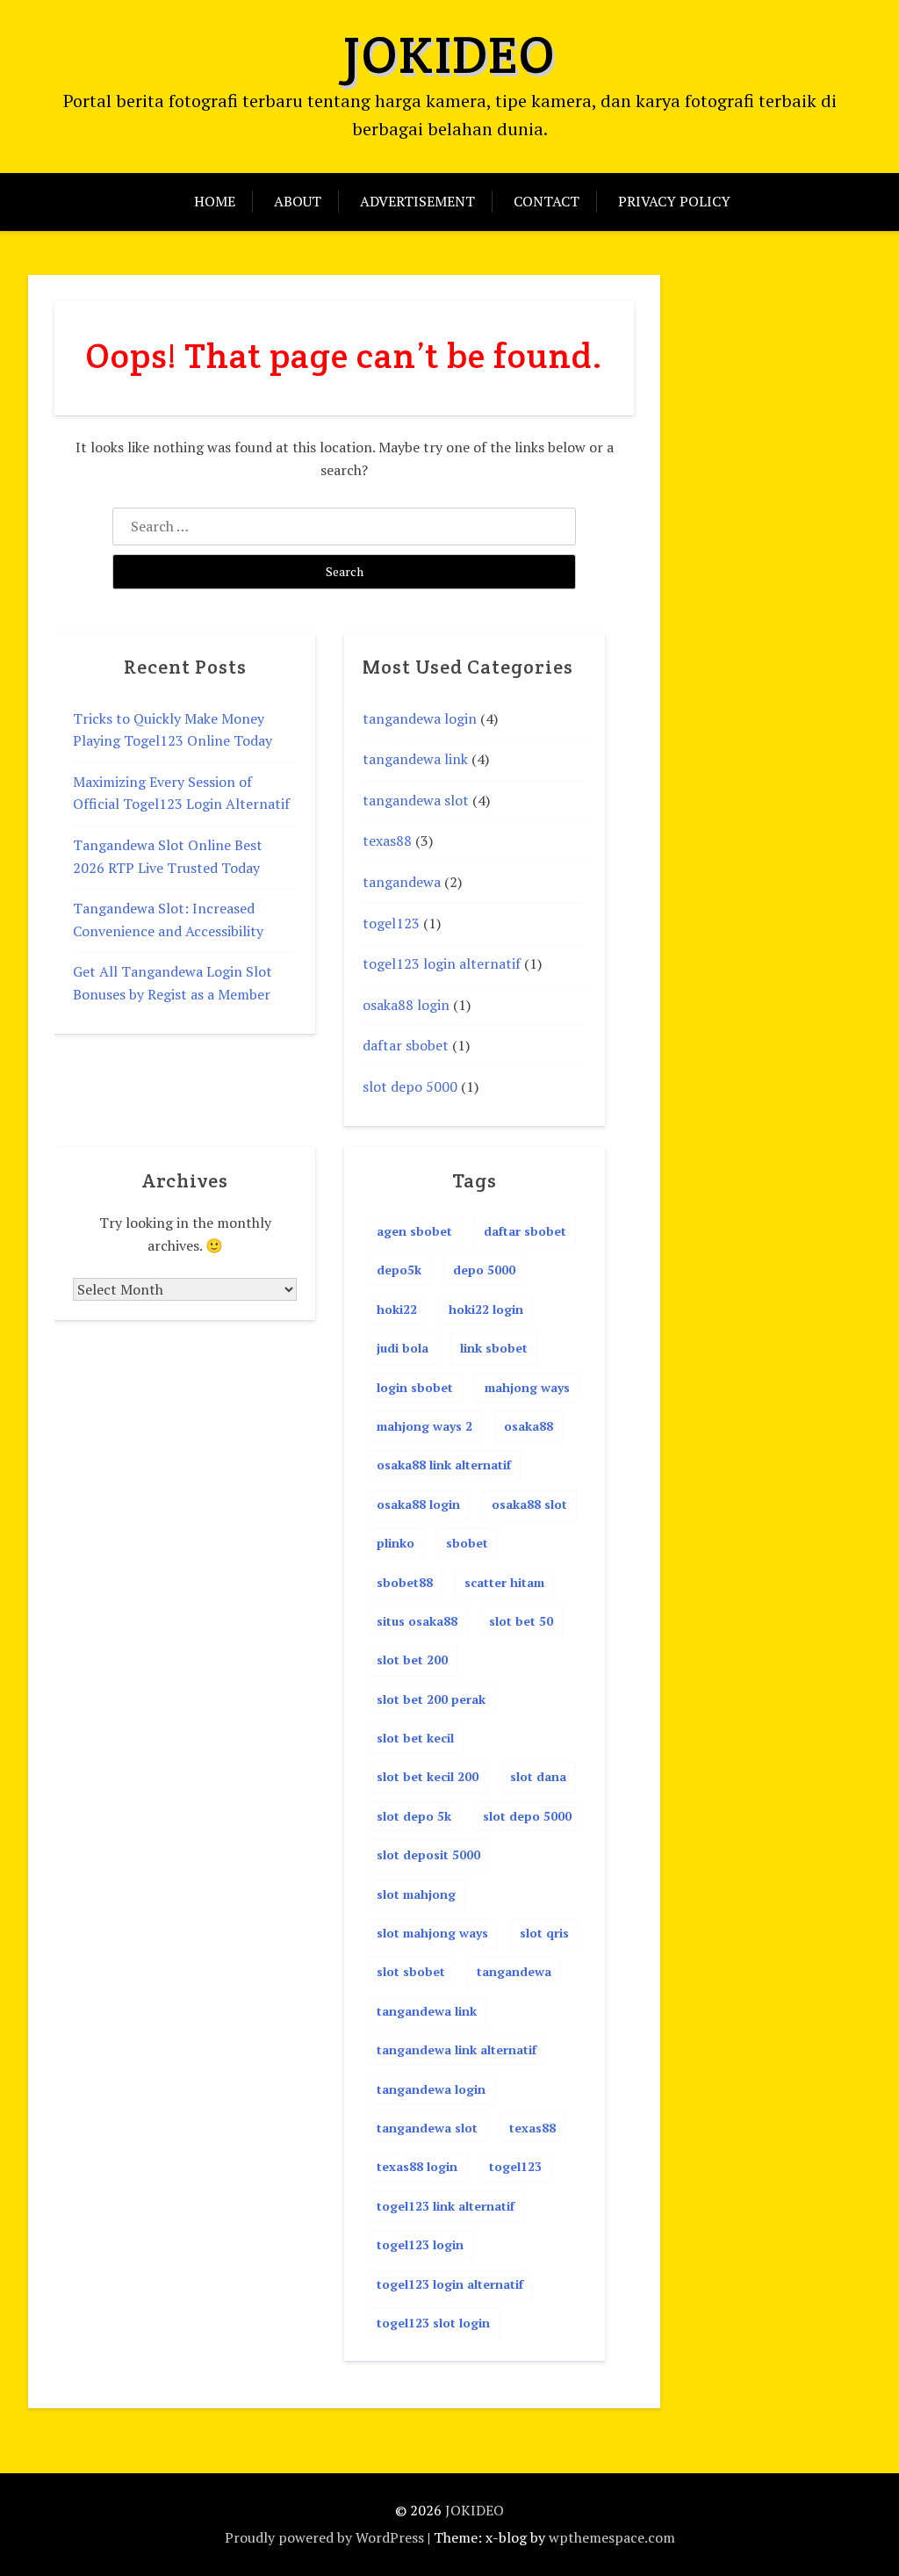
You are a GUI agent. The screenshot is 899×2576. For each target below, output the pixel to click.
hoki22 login (486, 1309)
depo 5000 (484, 1270)
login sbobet (415, 1387)
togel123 (391, 923)
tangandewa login (420, 718)
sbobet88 (405, 1582)
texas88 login (417, 2166)
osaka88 (529, 1426)
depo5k (399, 1270)
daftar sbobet (406, 1045)
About (298, 201)
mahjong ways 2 (424, 1426)
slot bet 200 (412, 1660)
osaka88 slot (529, 1504)
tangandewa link (415, 759)
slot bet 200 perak (431, 1699)
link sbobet (494, 1348)
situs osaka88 (417, 1621)
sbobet (467, 1543)
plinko (396, 1543)
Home (215, 201)
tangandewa (402, 882)
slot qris (544, 1933)
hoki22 (397, 1309)
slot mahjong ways (432, 1933)
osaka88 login (406, 1005)
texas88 (387, 841)
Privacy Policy (674, 201)
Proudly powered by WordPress (324, 2537)
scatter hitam (504, 1582)
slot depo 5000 (410, 1086)
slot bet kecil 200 (428, 1776)
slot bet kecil (415, 1738)
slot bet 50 (521, 1621)
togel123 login (420, 2244)
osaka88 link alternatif (444, 1465)
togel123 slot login (433, 2323)
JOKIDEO (449, 54)
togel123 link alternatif (446, 2206)
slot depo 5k (414, 1816)
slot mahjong (416, 1894)
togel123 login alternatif (442, 963)
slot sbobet (411, 1971)
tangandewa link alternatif (457, 2049)
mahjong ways (527, 1387)
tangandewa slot (416, 800)
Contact (547, 201)
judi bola (403, 1348)
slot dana (538, 1776)
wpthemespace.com (612, 2537)
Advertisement (417, 201)
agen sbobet (414, 1231)
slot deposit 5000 (428, 1854)
